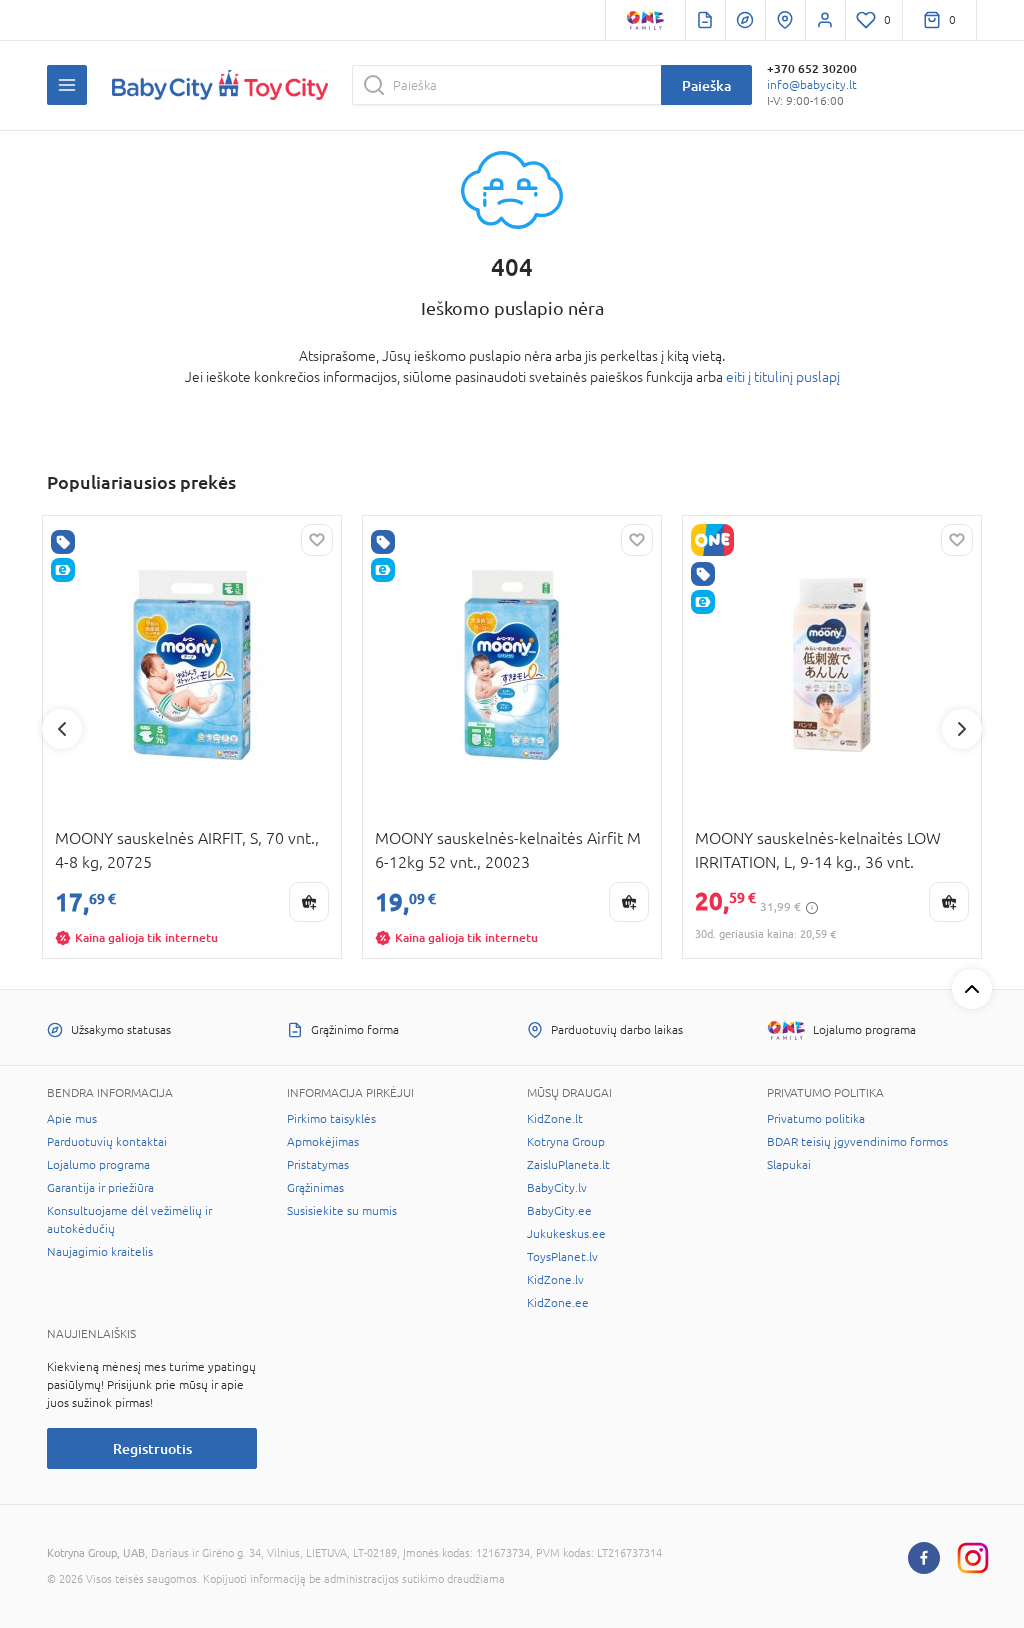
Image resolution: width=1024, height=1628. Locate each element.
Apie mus (72, 1119)
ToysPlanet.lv (562, 1257)
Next (962, 729)
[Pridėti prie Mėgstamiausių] (317, 540)
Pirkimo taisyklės (331, 1119)
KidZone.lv (555, 1280)
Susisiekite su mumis (342, 1211)
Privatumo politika (816, 1119)
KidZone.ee (558, 1303)
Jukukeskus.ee (566, 1234)
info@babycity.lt (812, 85)
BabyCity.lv (557, 1188)
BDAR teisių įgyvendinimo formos (857, 1142)
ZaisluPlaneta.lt (568, 1165)
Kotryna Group (566, 1142)
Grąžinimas (315, 1188)
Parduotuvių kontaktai (107, 1142)
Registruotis (152, 1448)
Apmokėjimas (323, 1142)
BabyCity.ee (559, 1211)
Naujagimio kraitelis (100, 1252)
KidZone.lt (555, 1119)
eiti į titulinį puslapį (783, 377)
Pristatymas (318, 1165)
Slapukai (789, 1165)
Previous (62, 729)
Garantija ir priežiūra (100, 1188)
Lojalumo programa (98, 1165)
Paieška (706, 85)
